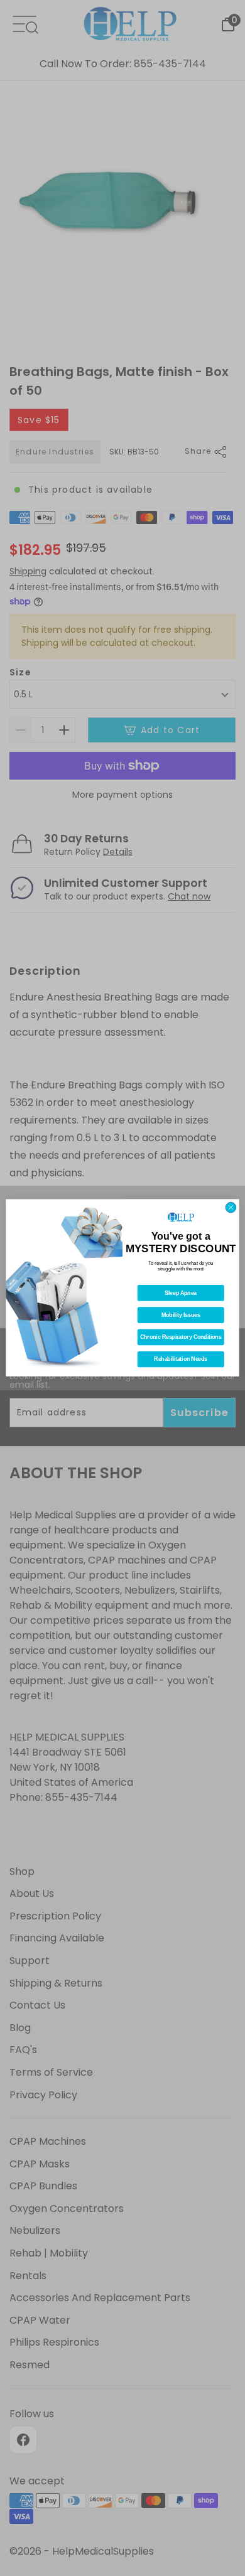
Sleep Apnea (181, 1294)
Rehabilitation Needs (181, 1360)
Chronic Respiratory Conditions (181, 1338)
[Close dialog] (231, 1208)
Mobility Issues (181, 1316)
